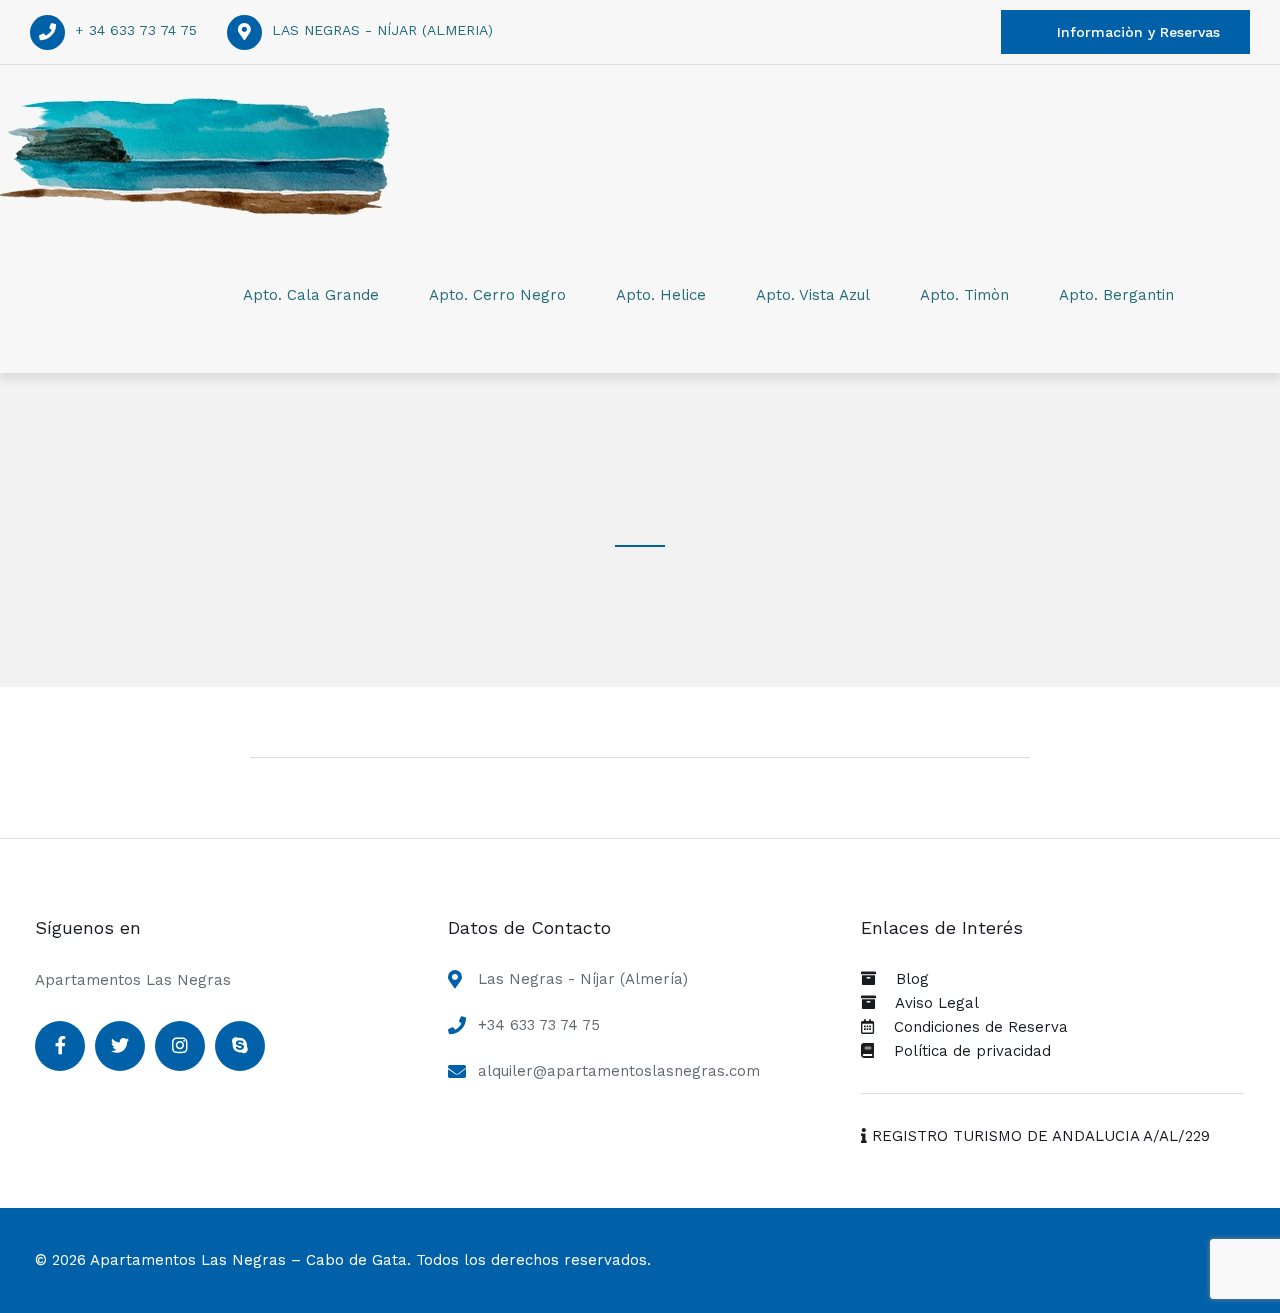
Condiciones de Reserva (971, 1027)
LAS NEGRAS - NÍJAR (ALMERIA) (382, 30)
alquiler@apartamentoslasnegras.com (619, 1071)
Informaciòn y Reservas (1138, 32)
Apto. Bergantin (1116, 295)
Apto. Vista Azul (813, 295)
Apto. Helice (661, 295)
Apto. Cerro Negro (497, 295)
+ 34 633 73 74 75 (136, 30)
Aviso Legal (927, 1003)
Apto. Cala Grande (311, 295)
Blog (902, 979)
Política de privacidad (962, 1051)
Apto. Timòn (964, 295)
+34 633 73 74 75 (539, 1025)
